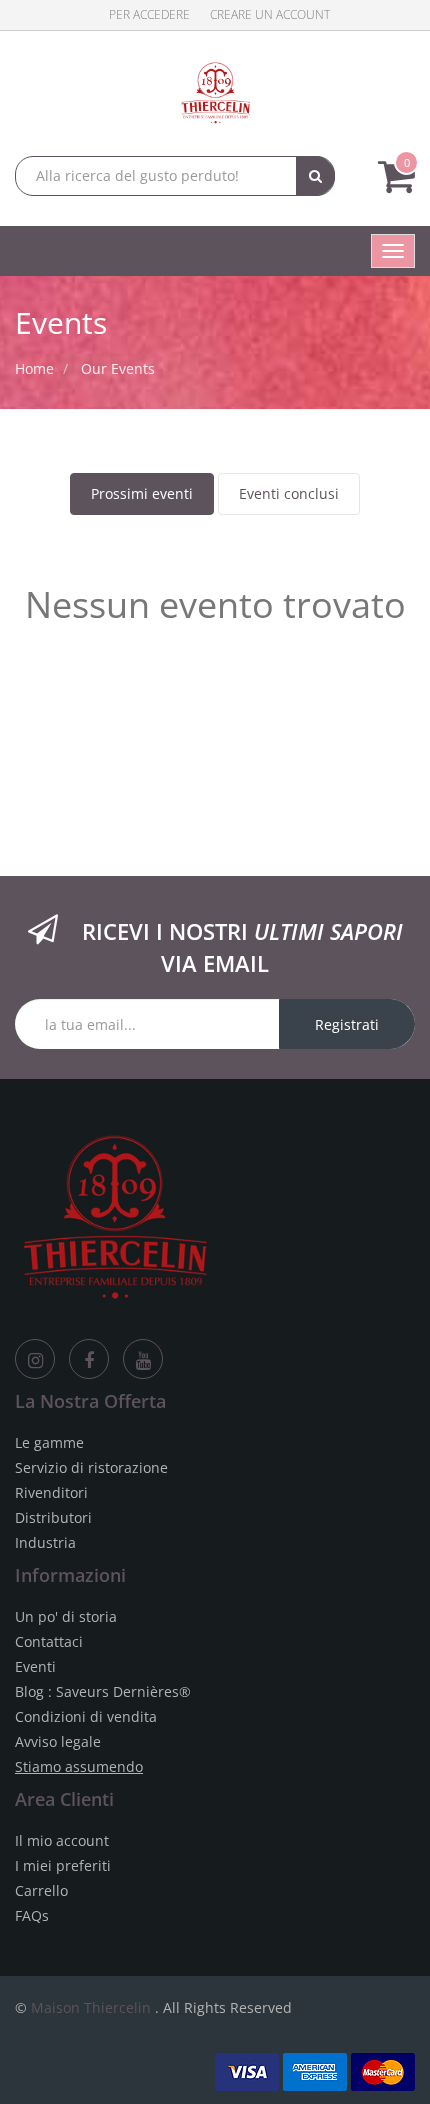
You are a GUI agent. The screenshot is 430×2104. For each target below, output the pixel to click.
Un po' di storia (66, 1616)
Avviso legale (58, 1741)
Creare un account (270, 14)
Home (34, 368)
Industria (45, 1542)
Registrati (347, 1024)
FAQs (32, 1915)
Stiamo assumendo (79, 1766)
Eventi (35, 1666)
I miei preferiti (63, 1865)
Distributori (53, 1517)
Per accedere (149, 14)
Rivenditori (51, 1492)
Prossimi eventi (142, 493)
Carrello (41, 1890)
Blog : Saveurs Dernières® (103, 1691)
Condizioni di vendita (86, 1716)
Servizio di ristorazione (91, 1467)
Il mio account (62, 1840)
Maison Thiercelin (91, 2007)
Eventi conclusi (289, 493)
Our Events (118, 368)
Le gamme (49, 1442)
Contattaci (49, 1641)
